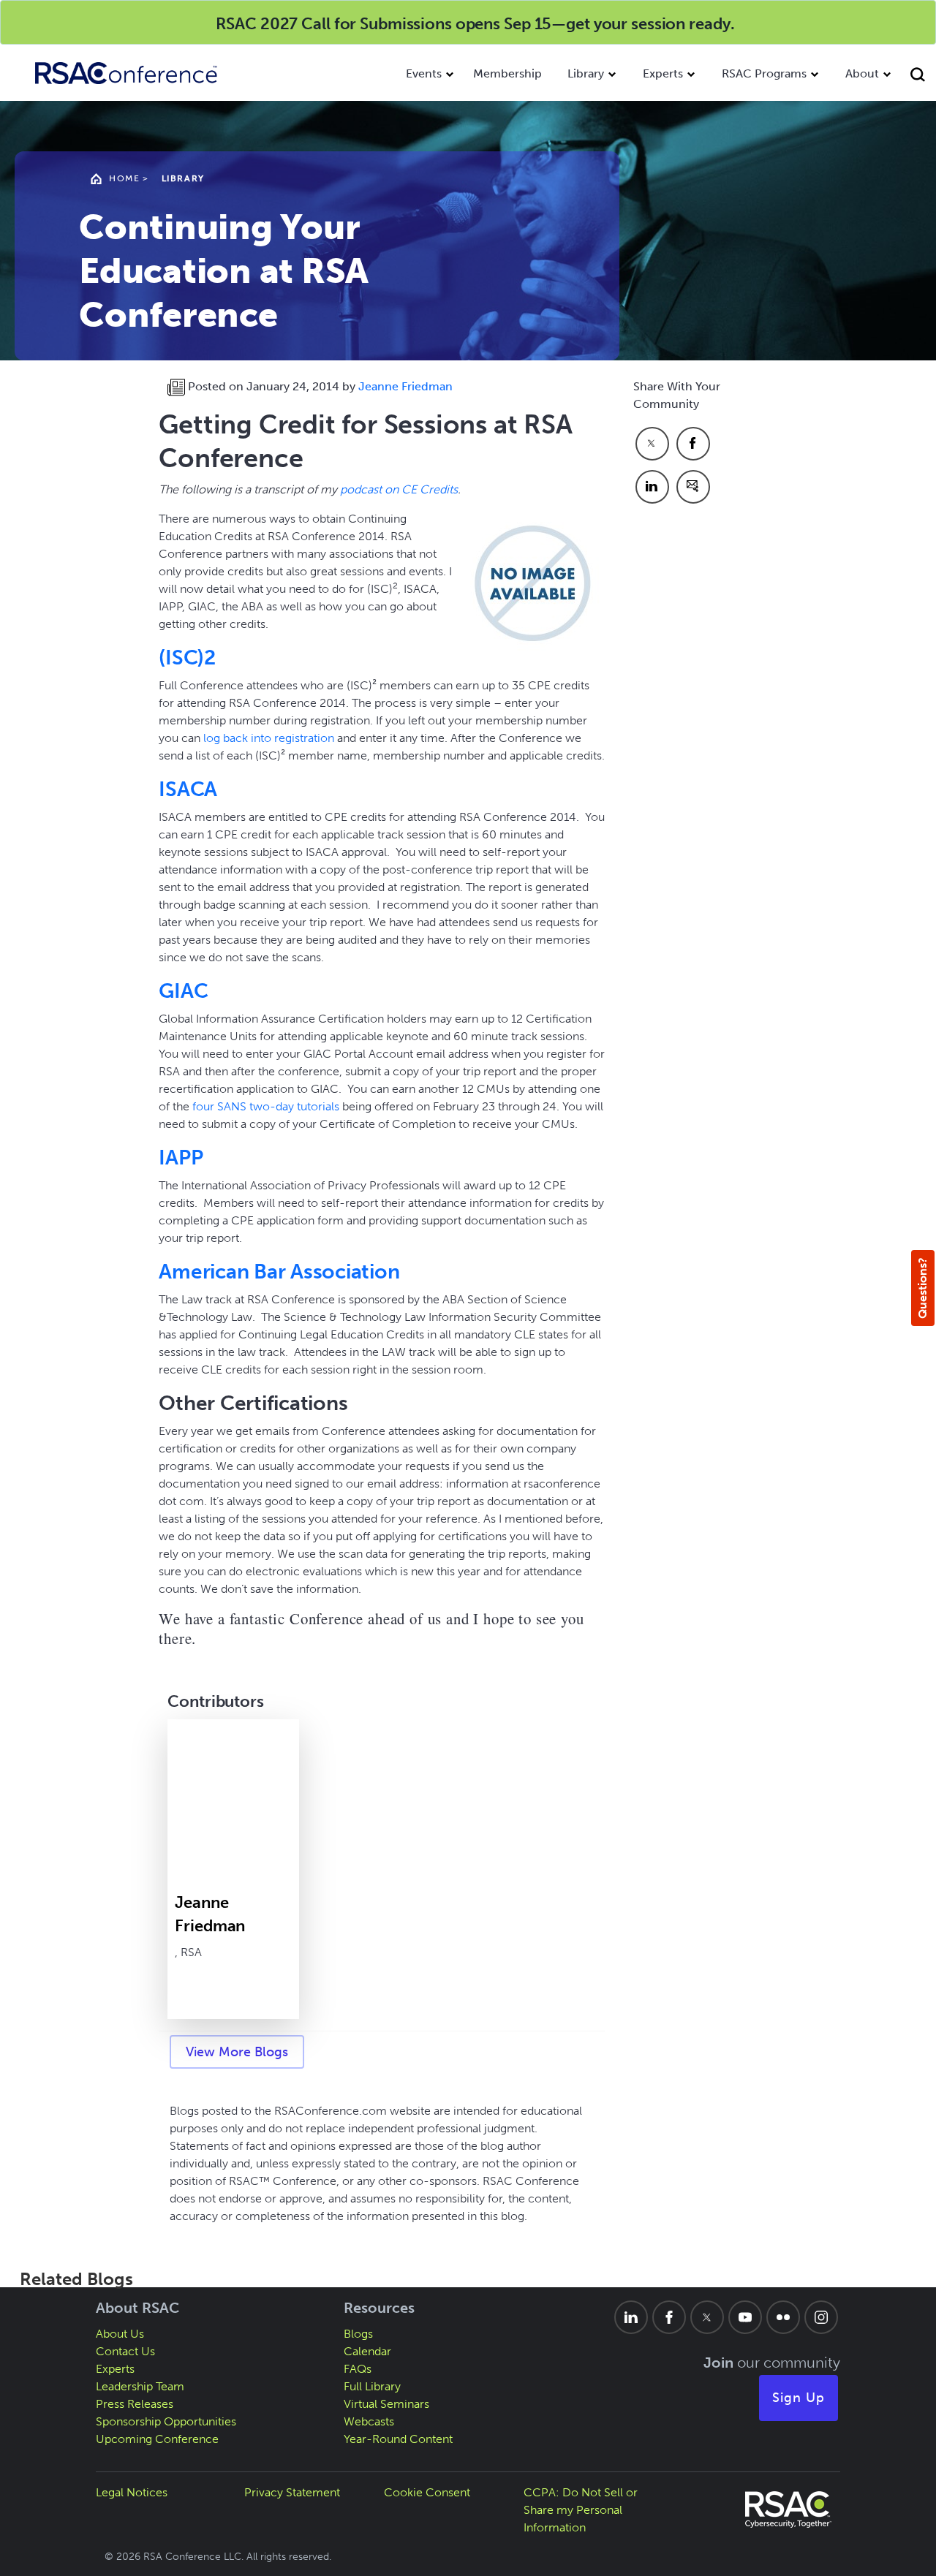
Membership (507, 73)
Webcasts (369, 2421)
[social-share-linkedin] (652, 487)
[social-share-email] (693, 487)
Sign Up (799, 2398)
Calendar (367, 2351)
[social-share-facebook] (693, 444)
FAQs (358, 2369)
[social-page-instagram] (821, 2317)
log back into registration (269, 738)
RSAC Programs (764, 73)
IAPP (181, 1158)
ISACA (188, 789)
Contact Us (125, 2351)
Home (124, 178)
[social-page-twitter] (707, 2317)
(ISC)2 (187, 658)
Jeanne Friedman (405, 386)
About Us (120, 2334)
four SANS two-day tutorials (266, 1106)
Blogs (358, 2334)
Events (424, 73)
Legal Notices (132, 2492)
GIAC (183, 991)
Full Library (372, 2386)
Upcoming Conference (157, 2439)
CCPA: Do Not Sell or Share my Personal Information (581, 2510)
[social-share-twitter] (652, 444)
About (862, 73)
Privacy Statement (292, 2492)
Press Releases (135, 2404)
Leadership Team (140, 2386)
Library (586, 73)
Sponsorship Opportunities (166, 2421)
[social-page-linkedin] (631, 2317)
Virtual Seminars (386, 2404)
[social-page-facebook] (669, 2317)
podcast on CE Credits (399, 489)
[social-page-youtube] (745, 2317)
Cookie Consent (427, 2492)
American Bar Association (279, 1272)
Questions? (922, 1288)
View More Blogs (237, 2052)
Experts (663, 73)
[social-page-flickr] (783, 2317)
